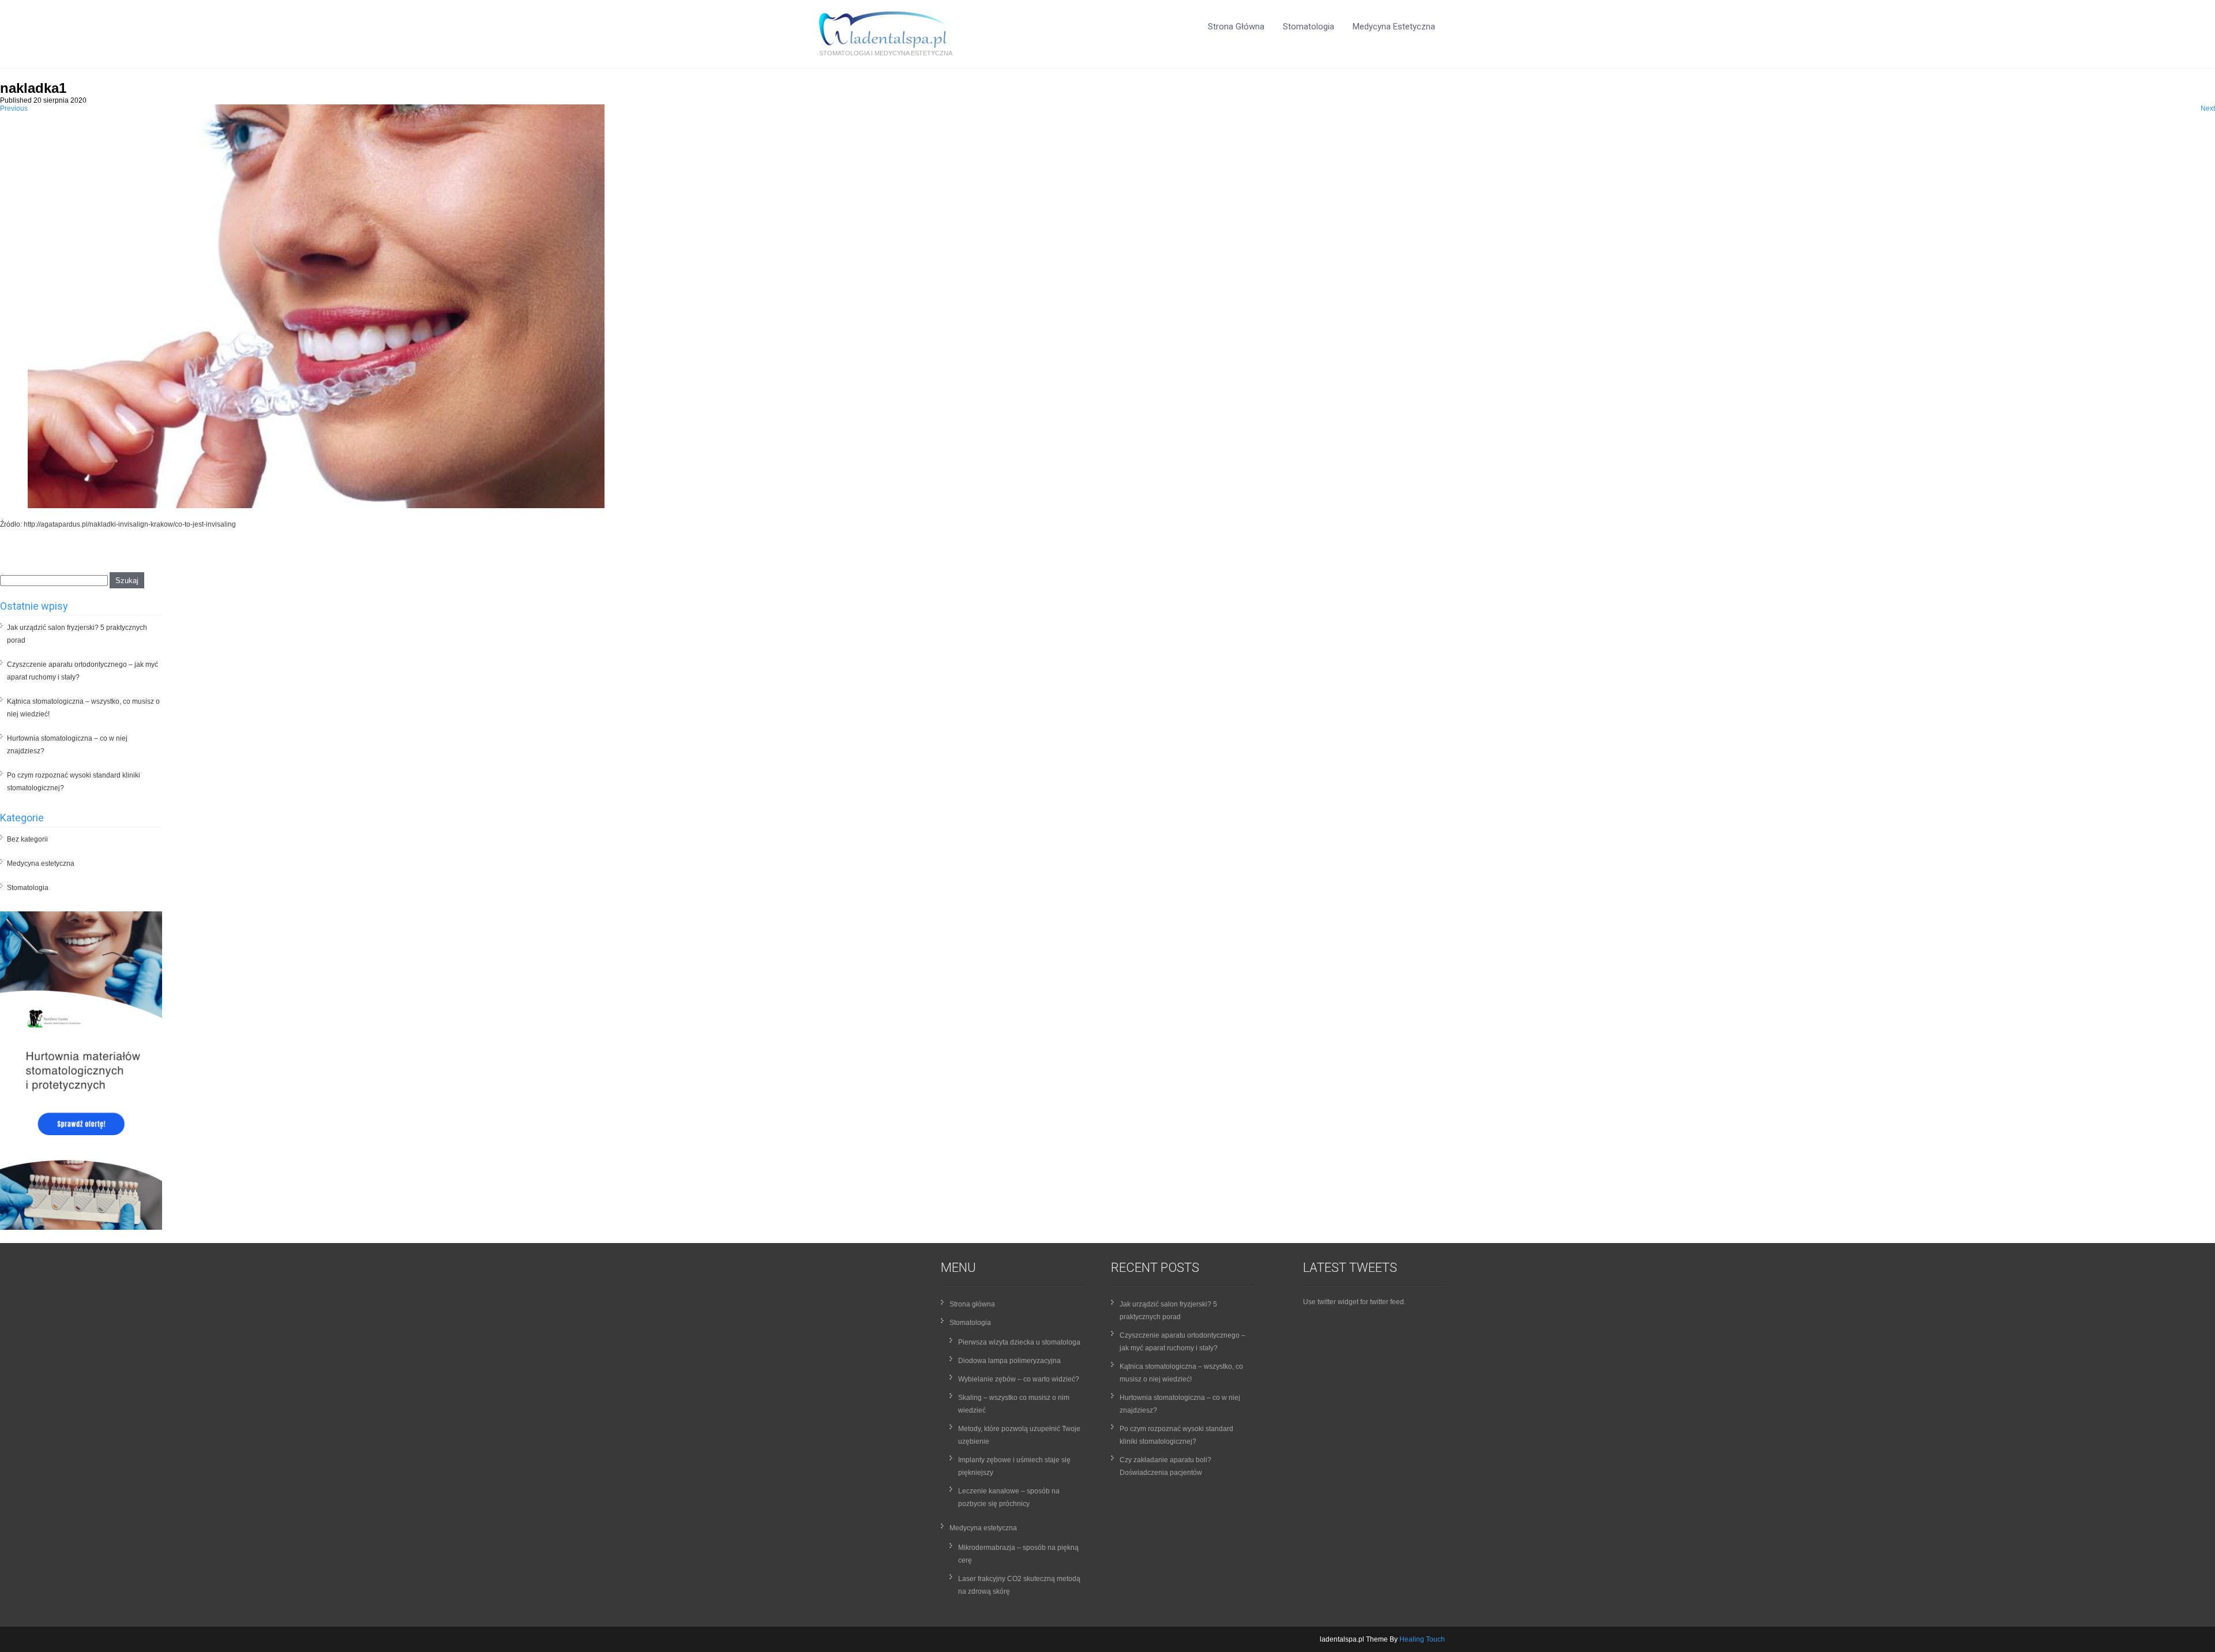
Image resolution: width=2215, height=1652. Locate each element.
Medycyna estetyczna (1394, 27)
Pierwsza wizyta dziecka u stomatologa (1019, 1342)
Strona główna (1236, 27)
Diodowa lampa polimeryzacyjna (1009, 1361)
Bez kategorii (27, 839)
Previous (14, 108)
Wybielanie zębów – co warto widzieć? (1019, 1379)
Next (2208, 108)
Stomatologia (1309, 27)
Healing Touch (1422, 1639)
